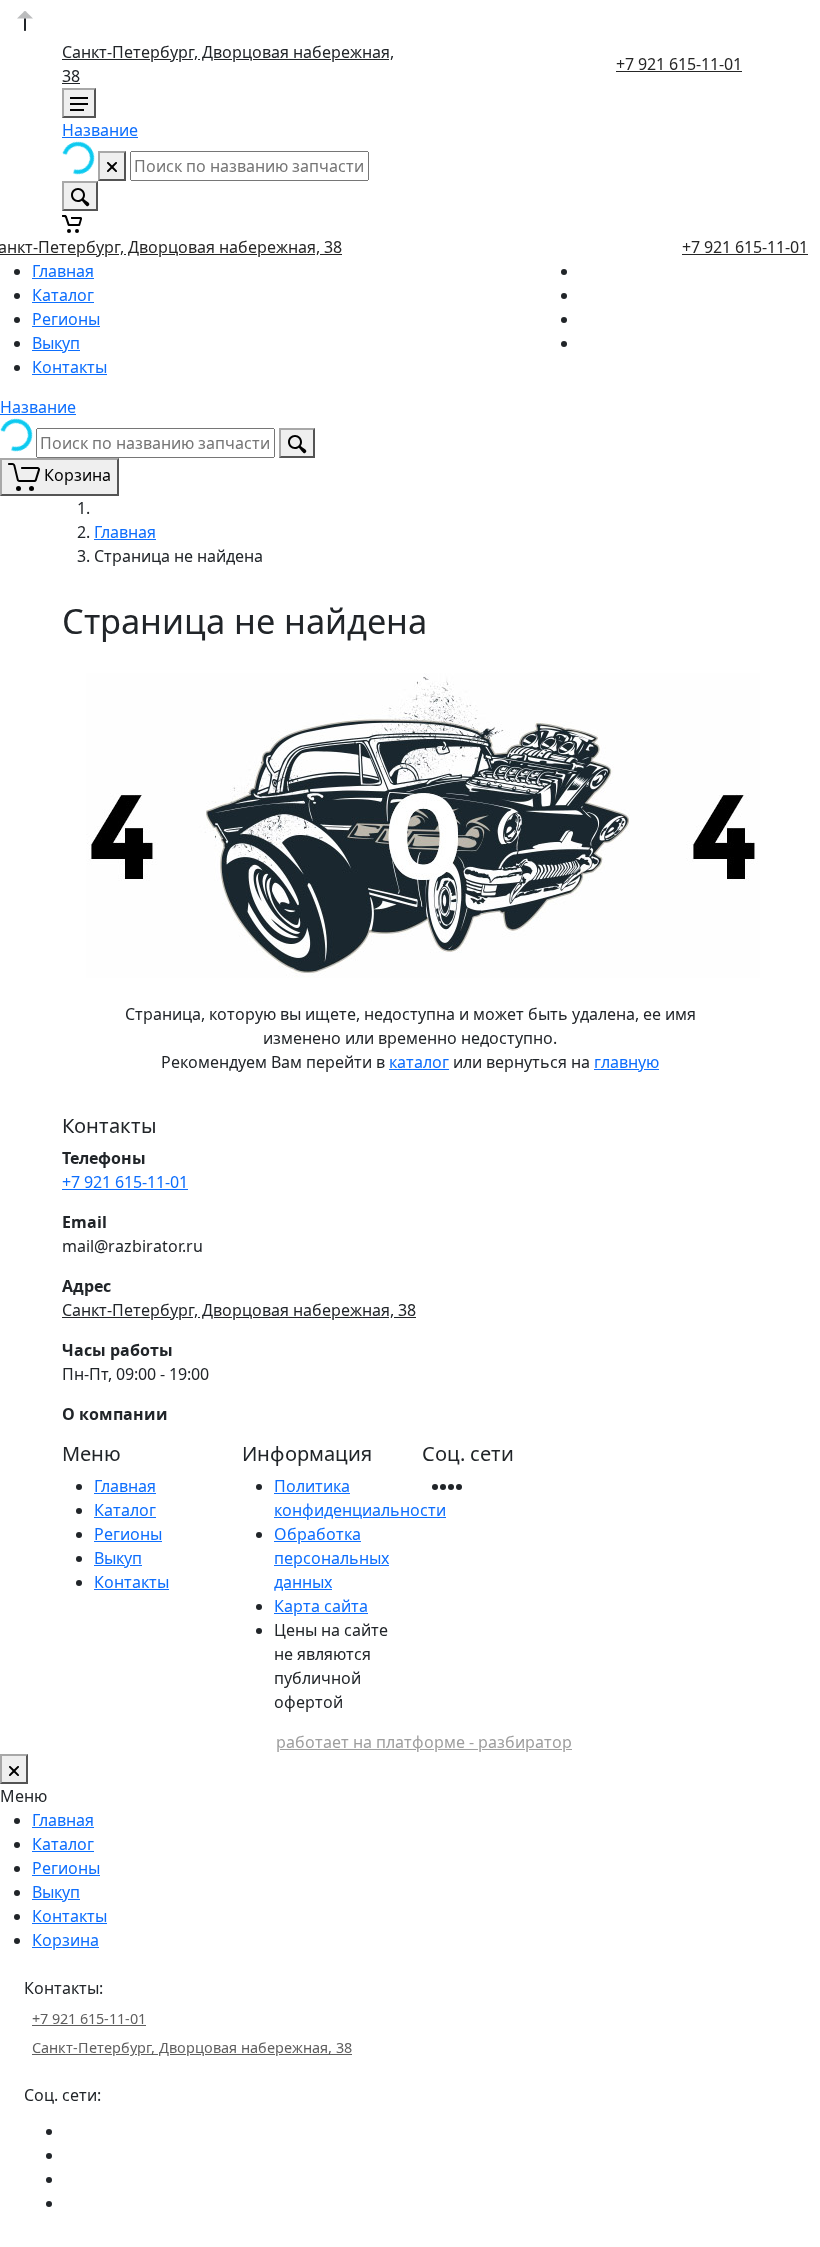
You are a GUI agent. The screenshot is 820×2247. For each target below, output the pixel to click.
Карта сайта (321, 1606)
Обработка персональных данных (331, 1558)
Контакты (69, 367)
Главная (63, 271)
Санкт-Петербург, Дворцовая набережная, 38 (239, 1310)
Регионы (66, 319)
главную (626, 1062)
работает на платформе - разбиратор (424, 1742)
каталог (419, 1062)
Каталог (63, 295)
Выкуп (56, 343)
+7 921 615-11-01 (679, 64)
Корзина (65, 1940)
